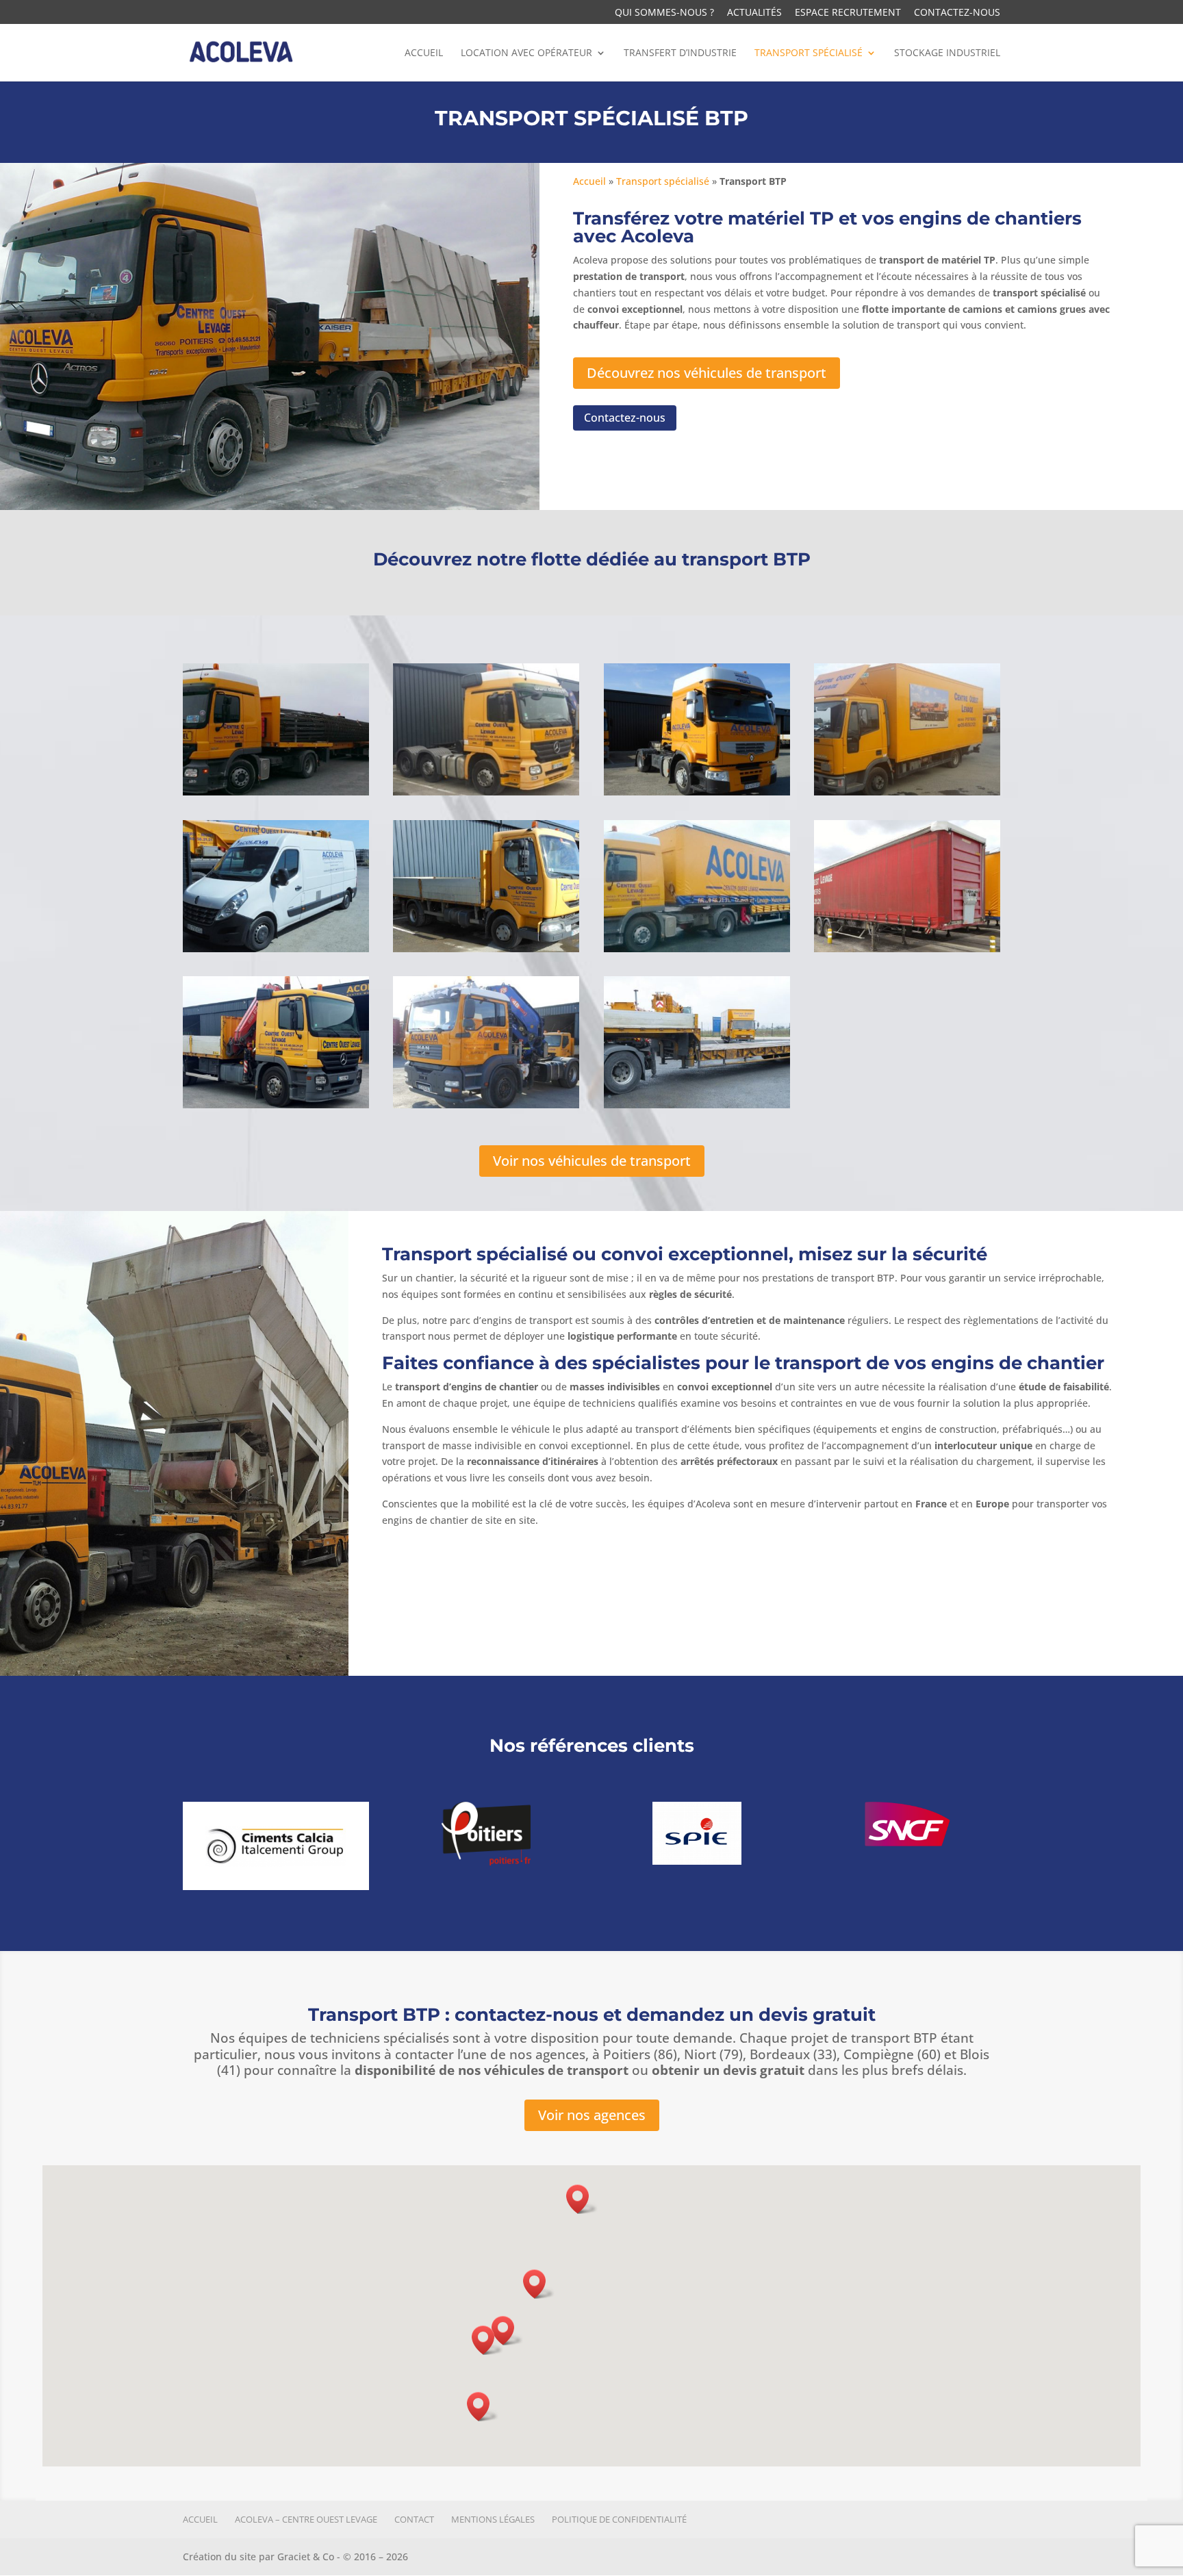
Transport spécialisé (809, 53)
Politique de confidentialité (619, 2519)
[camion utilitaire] (486, 948)
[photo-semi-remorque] (907, 948)
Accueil (424, 53)
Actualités (754, 13)
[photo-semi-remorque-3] (697, 948)
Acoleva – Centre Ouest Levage (306, 2519)
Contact (414, 2519)
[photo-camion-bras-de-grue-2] (276, 1105)
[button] (507, 2331)
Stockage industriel (947, 53)
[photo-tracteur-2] (486, 792)
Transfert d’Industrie (680, 53)
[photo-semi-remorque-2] (697, 1105)
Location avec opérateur (526, 53)
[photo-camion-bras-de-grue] (486, 1105)
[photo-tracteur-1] (276, 792)
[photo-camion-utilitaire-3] (907, 792)
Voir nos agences (592, 2115)
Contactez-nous (957, 13)
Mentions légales (493, 2519)
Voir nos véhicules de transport (592, 1161)
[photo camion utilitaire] (276, 948)
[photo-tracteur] (697, 792)
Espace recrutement (848, 13)
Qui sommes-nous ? (664, 13)
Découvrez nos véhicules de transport (707, 373)
